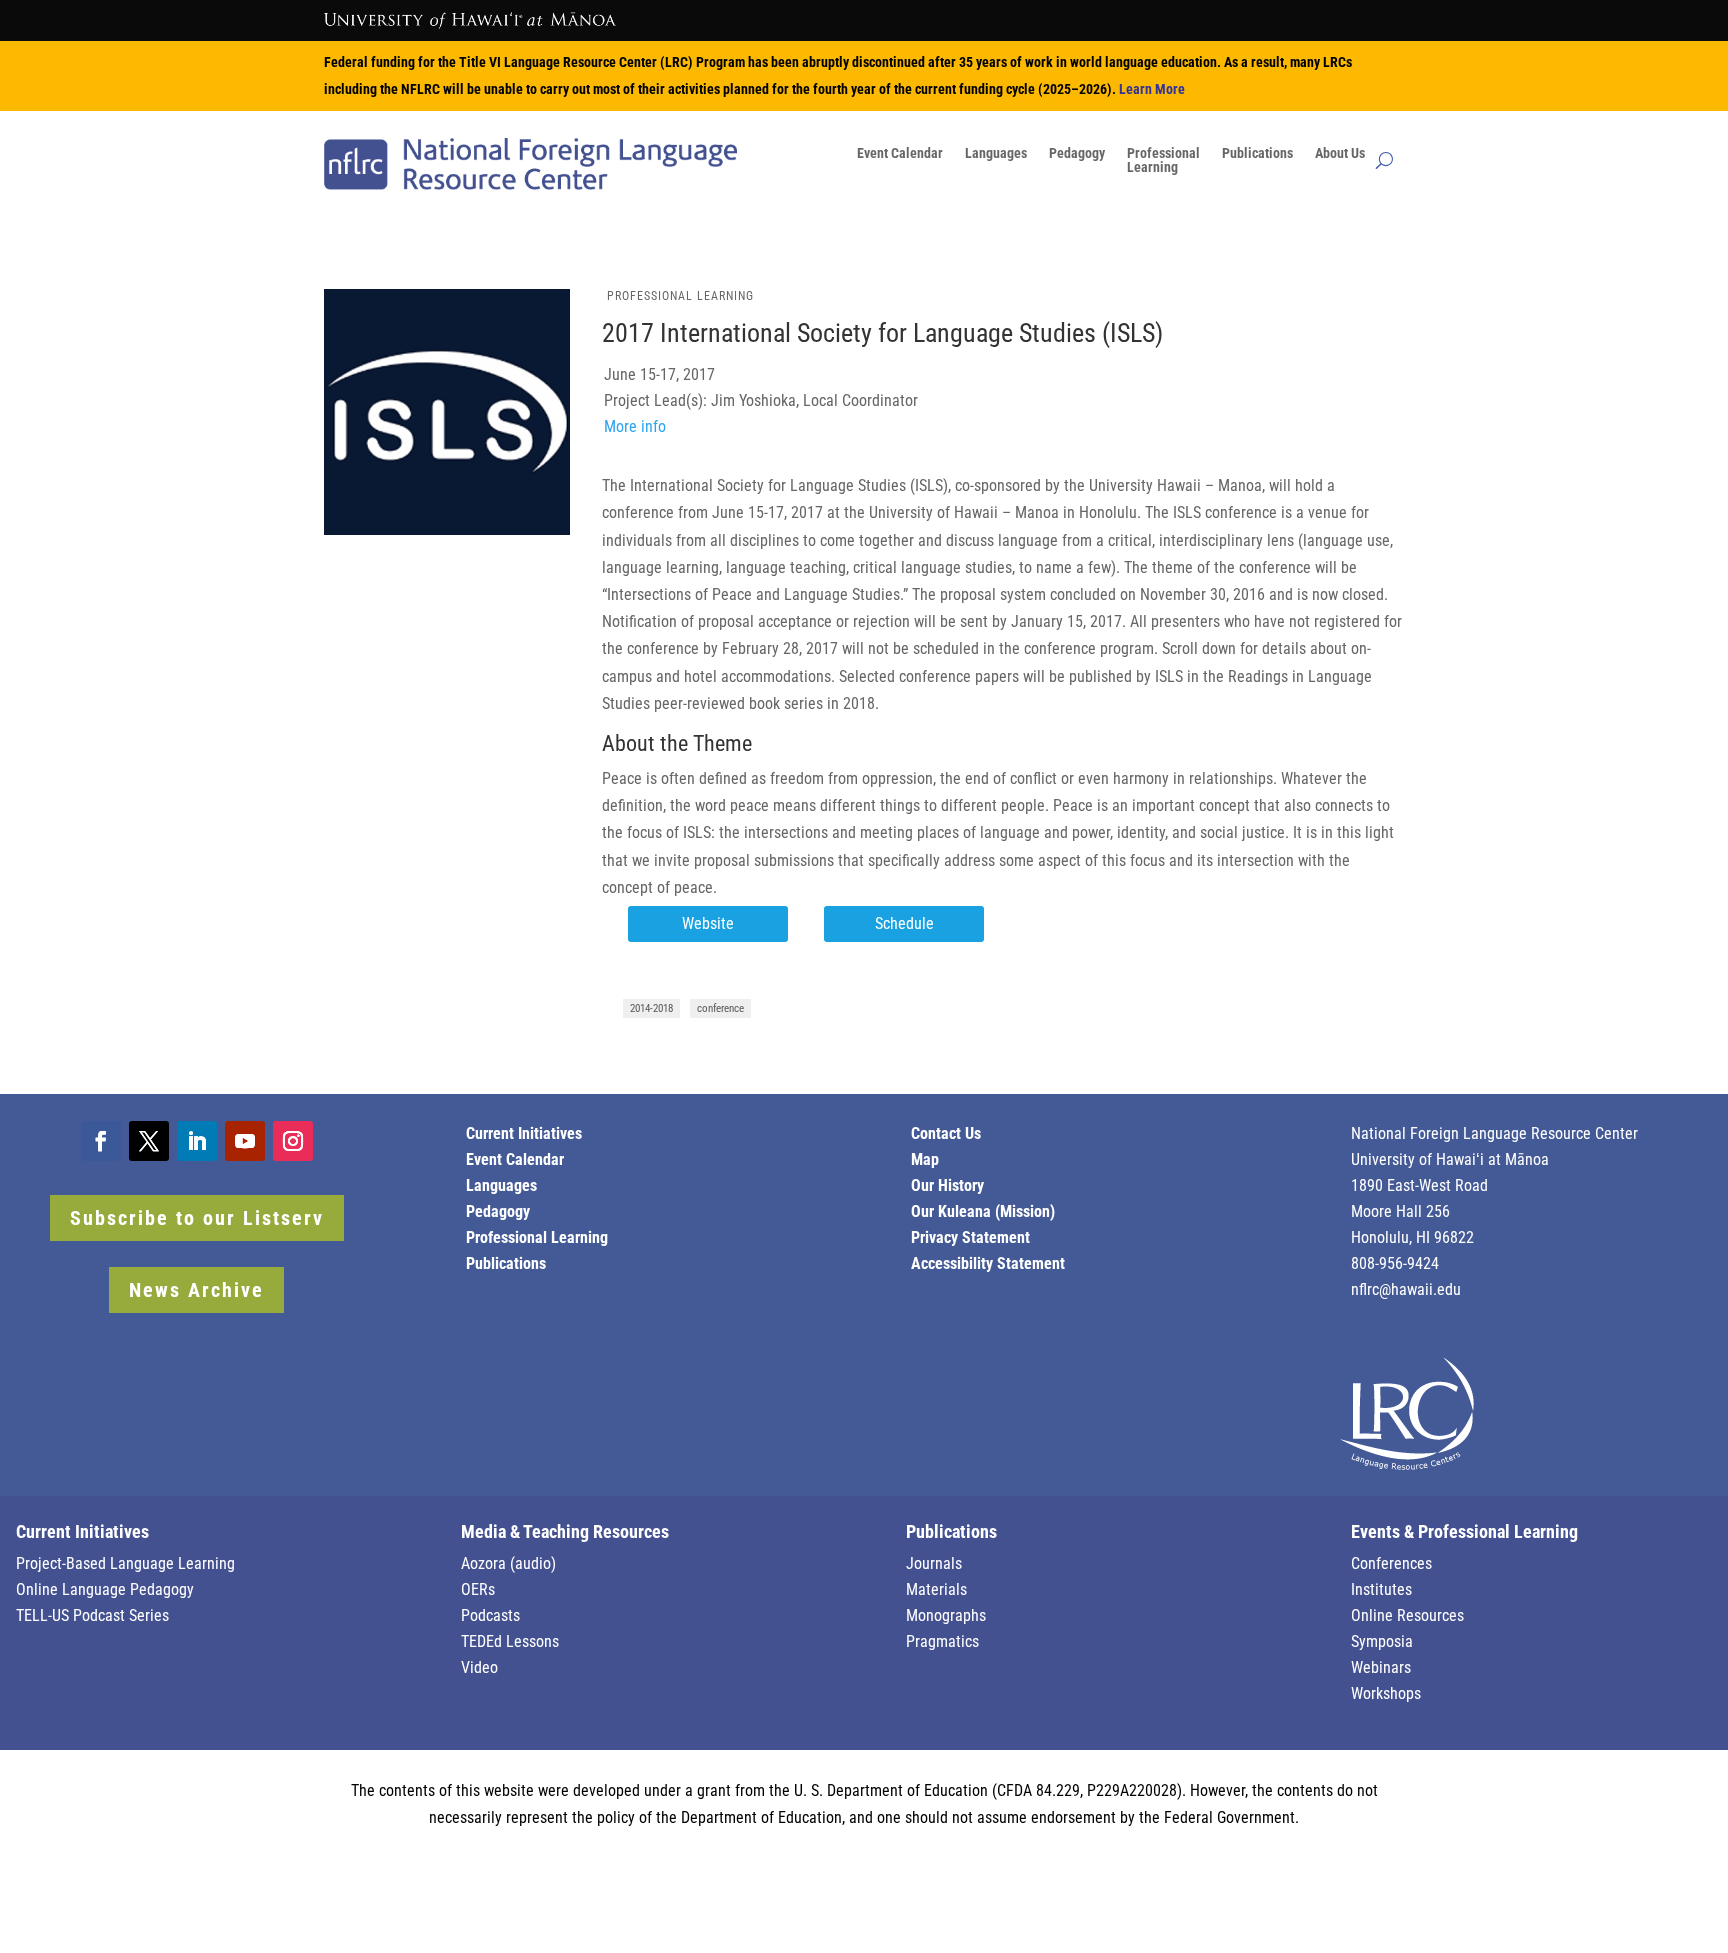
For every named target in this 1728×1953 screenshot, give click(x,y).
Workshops (1386, 1693)
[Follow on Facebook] (101, 1141)
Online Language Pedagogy (105, 1589)
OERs (478, 1589)
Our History (947, 1185)
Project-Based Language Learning (125, 1563)
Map (925, 1159)
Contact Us (946, 1133)
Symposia (1382, 1641)
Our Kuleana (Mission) (983, 1211)
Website (708, 923)
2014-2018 (651, 1008)
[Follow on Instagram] (293, 1141)
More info (635, 426)
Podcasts (490, 1615)
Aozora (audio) (508, 1563)
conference (720, 1008)
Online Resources (1407, 1615)
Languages (996, 153)
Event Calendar (900, 153)
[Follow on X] (149, 1141)
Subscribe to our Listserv (197, 1218)
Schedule (904, 923)
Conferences (1391, 1563)
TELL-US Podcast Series (92, 1615)
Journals (934, 1563)
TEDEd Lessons (510, 1641)
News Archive (196, 1290)
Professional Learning (680, 296)
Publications (1257, 153)
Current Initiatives (524, 1133)
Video (479, 1667)
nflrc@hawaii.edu (1406, 1289)
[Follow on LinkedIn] (197, 1141)
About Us (1340, 153)
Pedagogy (1077, 153)
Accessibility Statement (988, 1263)
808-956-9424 (1395, 1263)
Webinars (1381, 1667)
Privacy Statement (970, 1237)
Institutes (1381, 1589)
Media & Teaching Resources (565, 1531)
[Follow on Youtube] (245, 1141)
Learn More (1152, 89)
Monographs (946, 1615)
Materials (936, 1589)
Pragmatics (942, 1641)
